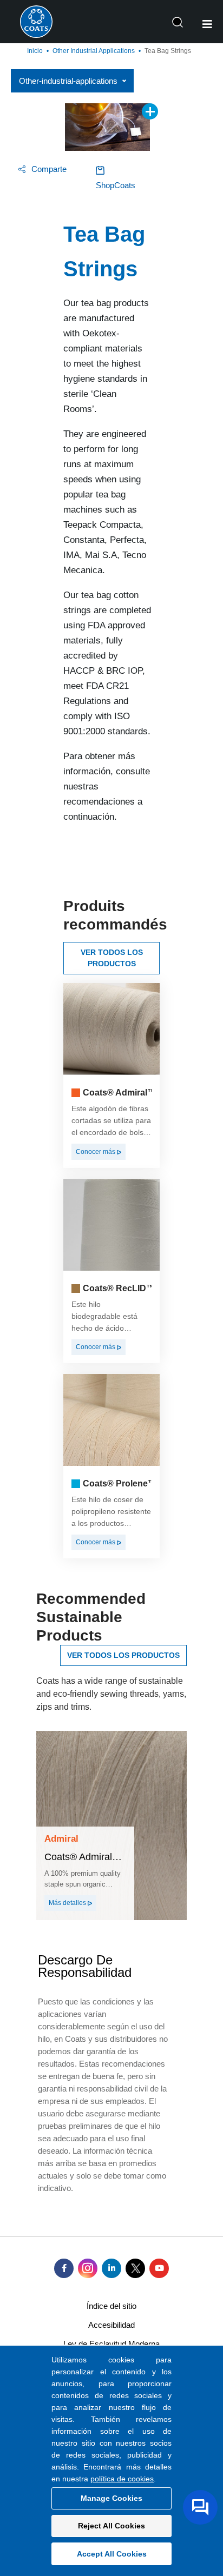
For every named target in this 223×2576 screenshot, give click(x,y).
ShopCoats (116, 185)
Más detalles (68, 1903)
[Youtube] (159, 2268)
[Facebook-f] (64, 2268)
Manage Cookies (111, 2498)
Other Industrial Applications (94, 51)
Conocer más (96, 1152)
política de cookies (122, 2479)
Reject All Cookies (111, 2526)
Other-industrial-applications (68, 81)
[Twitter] (135, 2268)
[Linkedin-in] (111, 2268)
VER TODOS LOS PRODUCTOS (112, 958)
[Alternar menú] (207, 24)
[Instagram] (88, 2268)
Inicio (35, 51)
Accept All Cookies (112, 2554)
